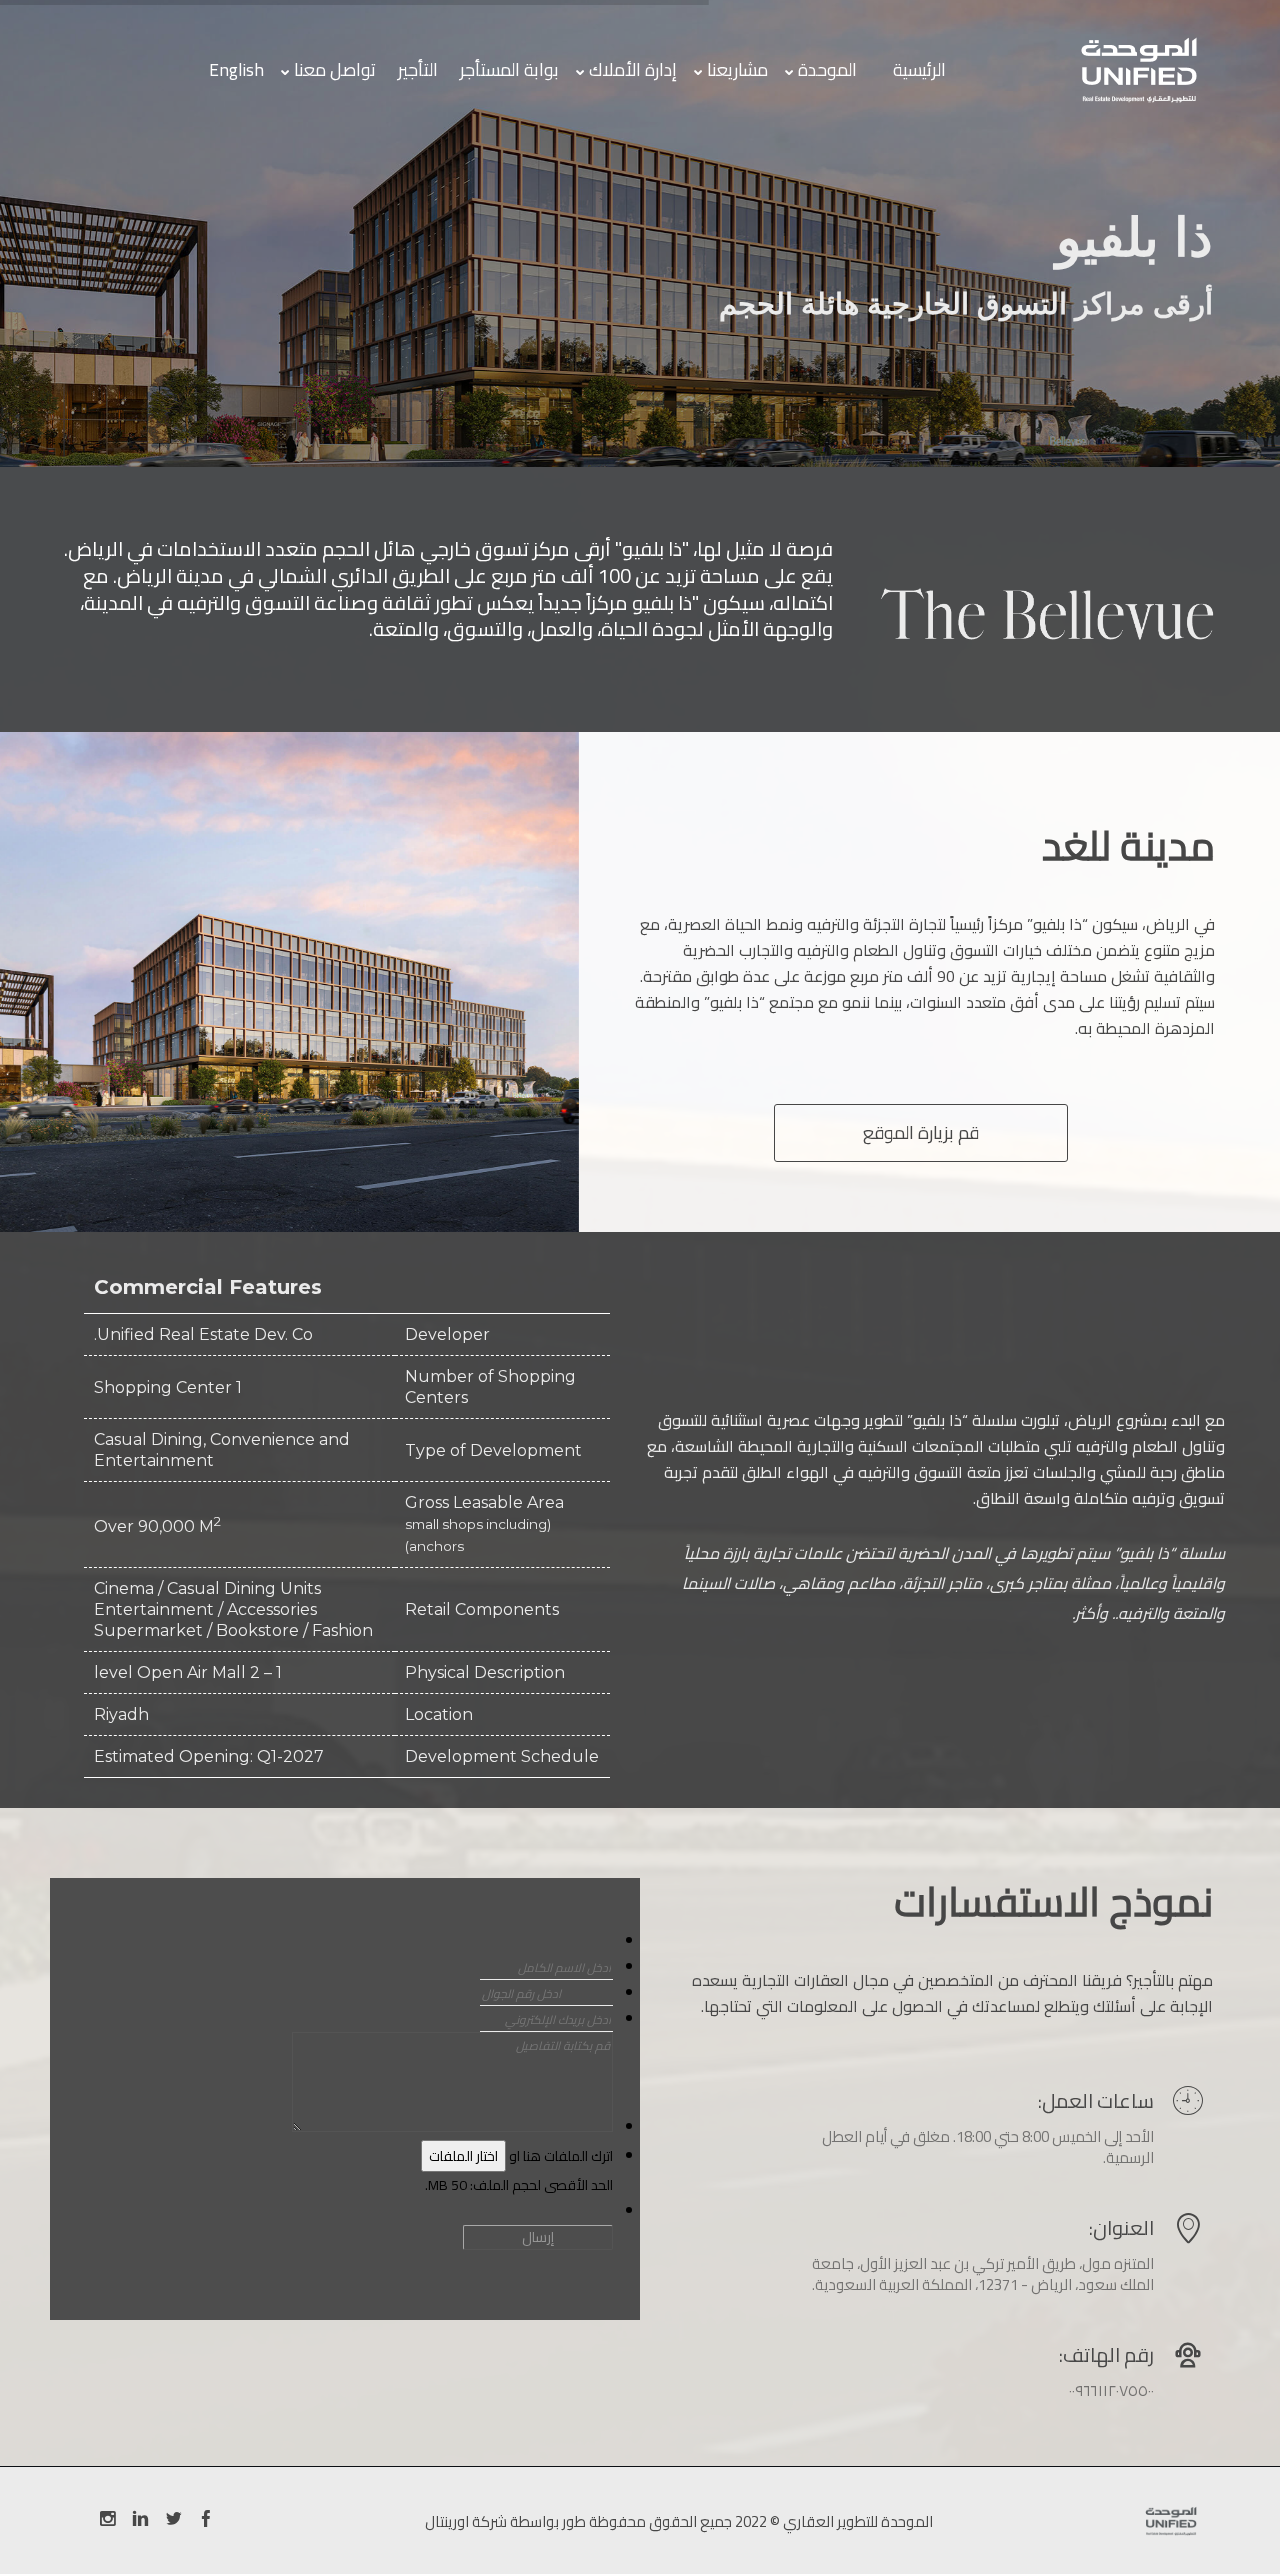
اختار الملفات (463, 2156)
